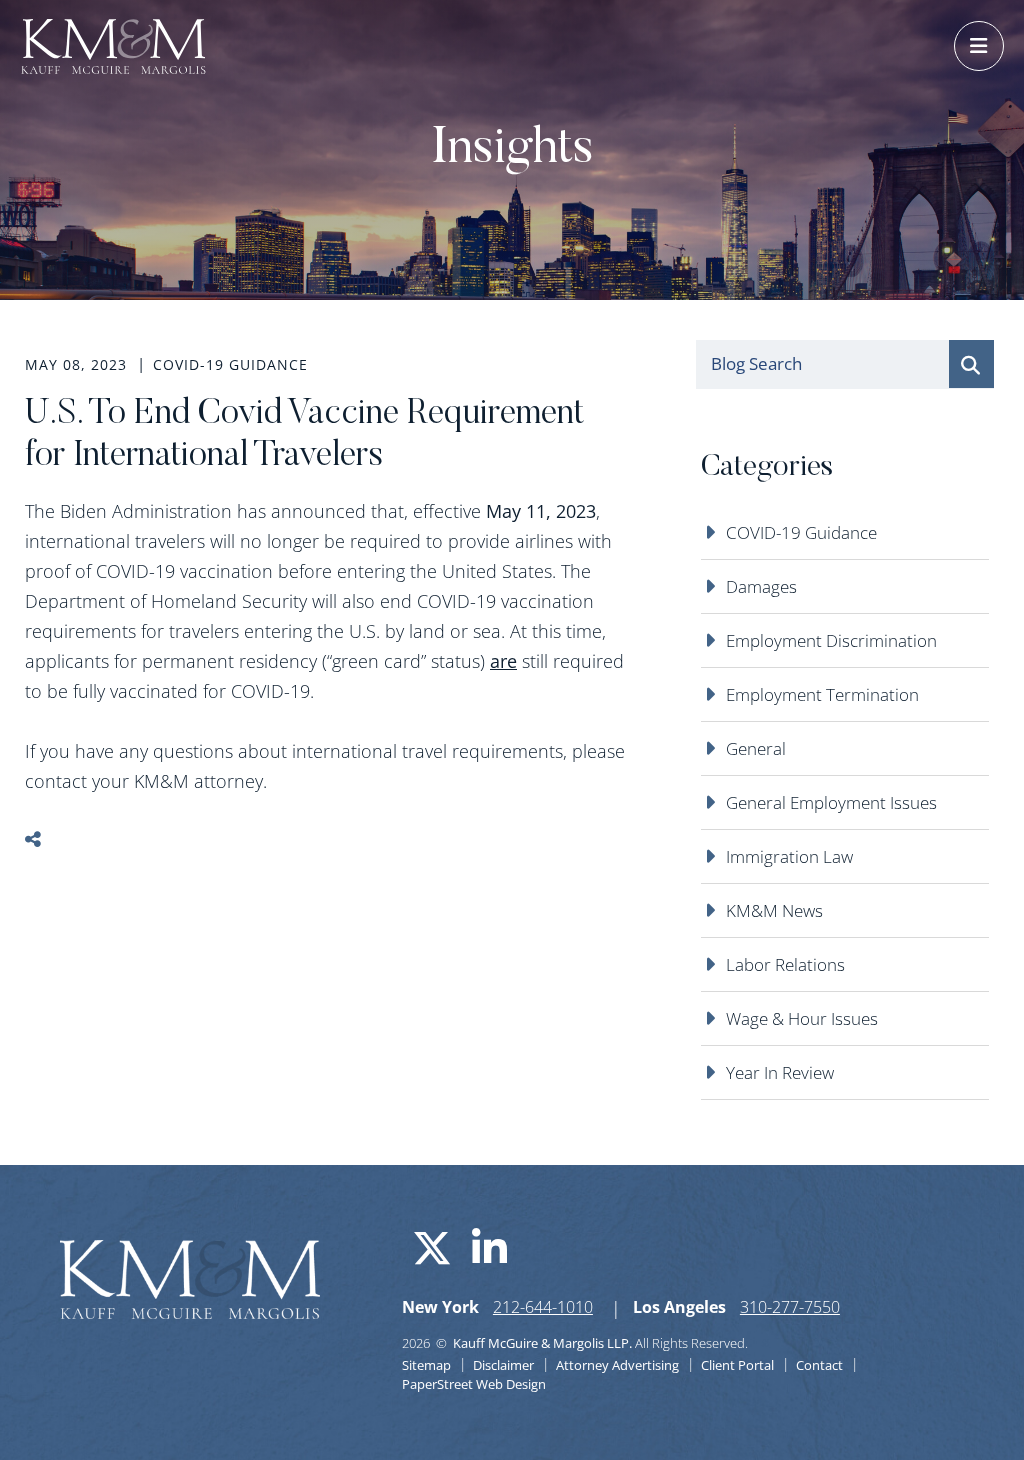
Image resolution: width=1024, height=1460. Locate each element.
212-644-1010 (543, 1307)
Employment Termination (822, 694)
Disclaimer (503, 1365)
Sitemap (426, 1365)
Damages (761, 586)
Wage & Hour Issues (802, 1018)
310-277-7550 (790, 1307)
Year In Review (780, 1072)
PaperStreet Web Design (474, 1384)
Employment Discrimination (831, 640)
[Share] (47, 839)
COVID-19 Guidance (801, 532)
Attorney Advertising (617, 1365)
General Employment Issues (831, 802)
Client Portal (737, 1365)
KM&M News (774, 910)
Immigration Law (789, 856)
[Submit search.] (971, 364)
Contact (819, 1365)
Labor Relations (785, 964)
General (756, 748)
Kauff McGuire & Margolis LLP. (542, 1343)
